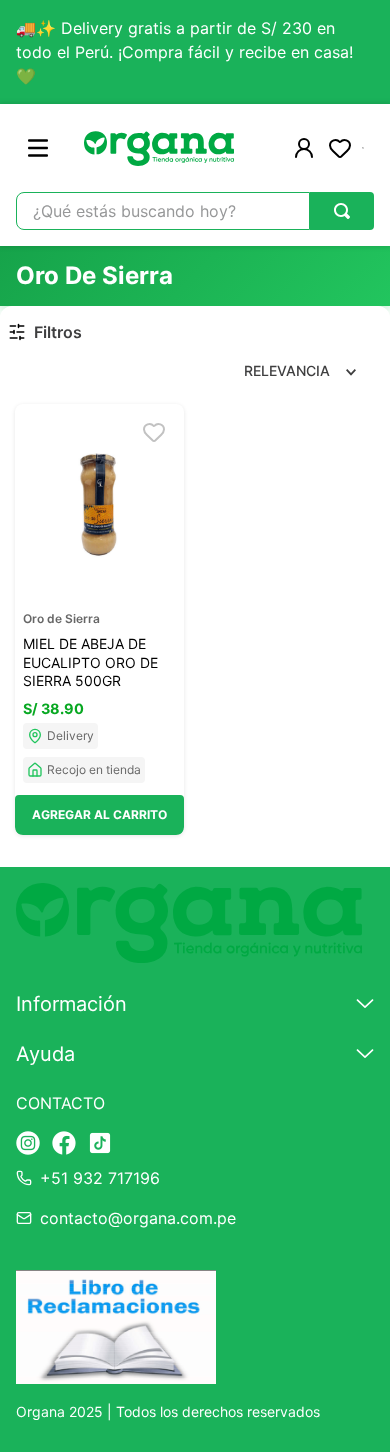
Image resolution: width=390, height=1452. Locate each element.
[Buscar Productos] (342, 211)
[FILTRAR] (49, 332)
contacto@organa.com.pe (138, 1218)
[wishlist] (340, 148)
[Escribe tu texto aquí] (28, 1144)
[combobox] (195, 211)
